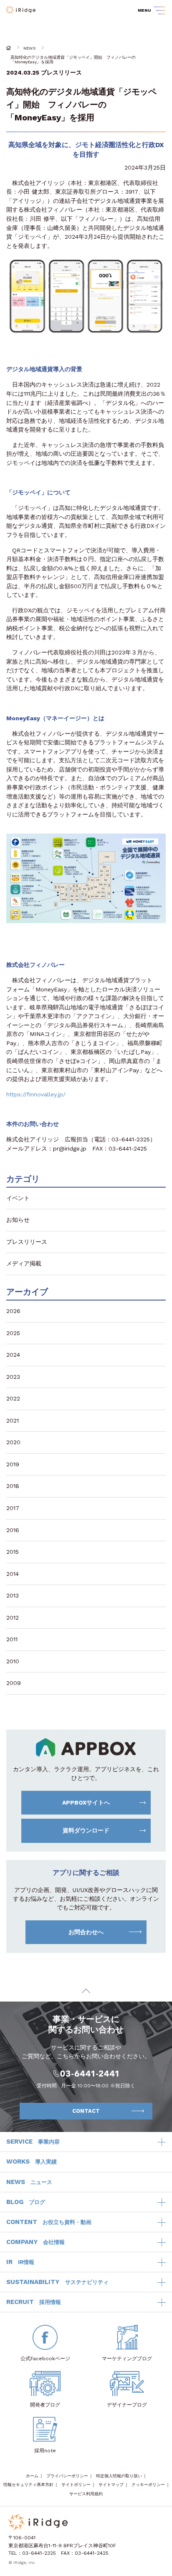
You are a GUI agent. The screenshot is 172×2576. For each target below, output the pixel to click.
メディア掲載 (24, 1263)
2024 (13, 1355)
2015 (13, 1552)
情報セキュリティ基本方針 (28, 2485)
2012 (13, 1617)
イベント (18, 1198)
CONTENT (49, 2222)
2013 (13, 1595)
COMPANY (35, 2242)
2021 (13, 1420)
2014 (13, 1574)
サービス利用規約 (86, 2494)
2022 (13, 1398)
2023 (13, 1377)
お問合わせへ (86, 1932)
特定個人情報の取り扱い (119, 2476)
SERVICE (33, 2142)
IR (20, 2262)
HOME (9, 48)
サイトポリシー (76, 2485)
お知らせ (18, 1220)
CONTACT (86, 2111)
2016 (13, 1530)
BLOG (26, 2202)
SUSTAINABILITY (57, 2282)
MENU (144, 10)
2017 (13, 1508)
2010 (13, 1661)
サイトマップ (111, 2485)
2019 (13, 1464)
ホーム (32, 2476)
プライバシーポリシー (67, 2476)
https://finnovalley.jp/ (36, 1094)
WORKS (32, 2162)
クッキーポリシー (148, 2485)
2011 (12, 1639)
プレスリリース (61, 72)
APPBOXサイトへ (86, 1802)
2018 (13, 1486)
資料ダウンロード (86, 1830)
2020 (13, 1442)
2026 (13, 1311)
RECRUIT (34, 2302)
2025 (13, 1333)
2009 (14, 1683)
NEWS (29, 48)
